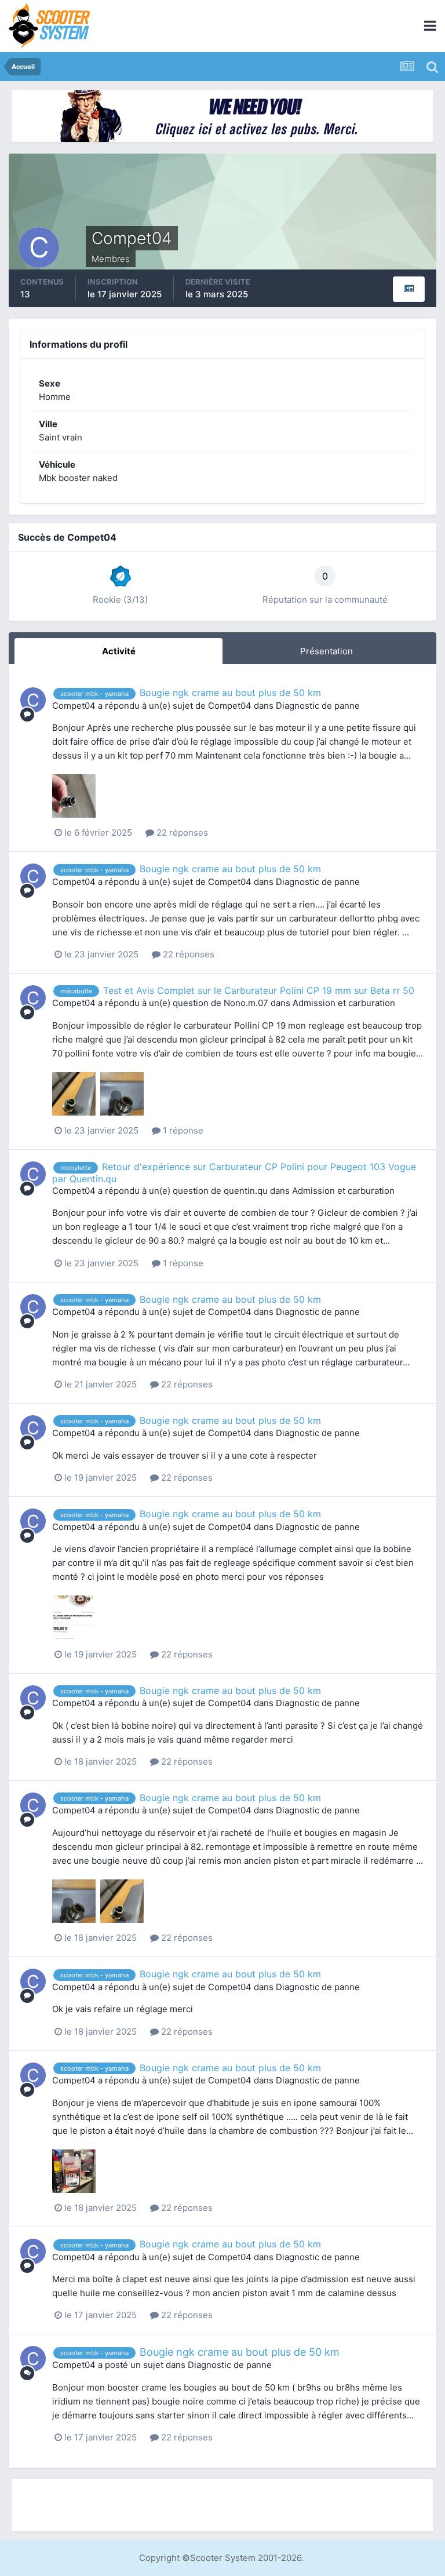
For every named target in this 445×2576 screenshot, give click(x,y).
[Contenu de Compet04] (409, 289)
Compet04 (74, 706)
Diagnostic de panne (318, 706)
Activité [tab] (119, 651)
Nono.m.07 (246, 1003)
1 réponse (182, 1130)
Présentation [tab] (327, 651)
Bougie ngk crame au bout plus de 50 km (230, 693)
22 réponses (181, 832)
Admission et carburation (344, 1003)
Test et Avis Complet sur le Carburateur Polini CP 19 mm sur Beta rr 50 (259, 990)
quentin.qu (246, 1191)
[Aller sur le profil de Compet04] (33, 700)
